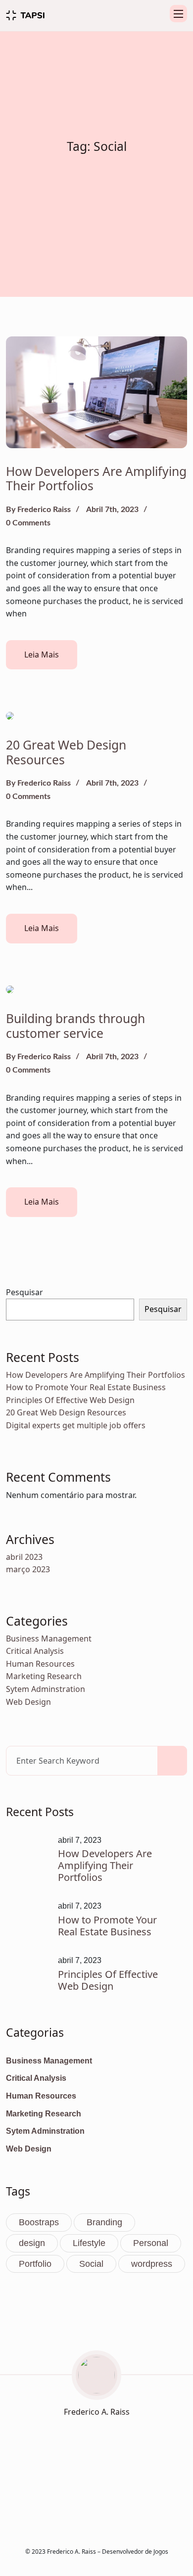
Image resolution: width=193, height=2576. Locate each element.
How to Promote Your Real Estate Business (86, 1387)
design (32, 2243)
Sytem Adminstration (46, 1689)
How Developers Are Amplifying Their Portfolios (96, 479)
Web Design (28, 1702)
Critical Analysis (35, 1651)
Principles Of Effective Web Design (70, 1400)
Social (91, 2264)
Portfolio (35, 2264)
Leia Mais (42, 655)
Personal (151, 2243)
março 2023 (28, 1569)
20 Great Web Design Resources (66, 752)
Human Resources (40, 1664)
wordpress (152, 2264)
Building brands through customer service (75, 1026)
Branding (104, 2222)
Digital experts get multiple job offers (76, 1425)
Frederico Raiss (44, 510)
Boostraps (39, 2222)
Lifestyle (89, 2243)
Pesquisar (24, 1292)
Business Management (49, 1639)
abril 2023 (24, 1557)
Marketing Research (44, 1676)
